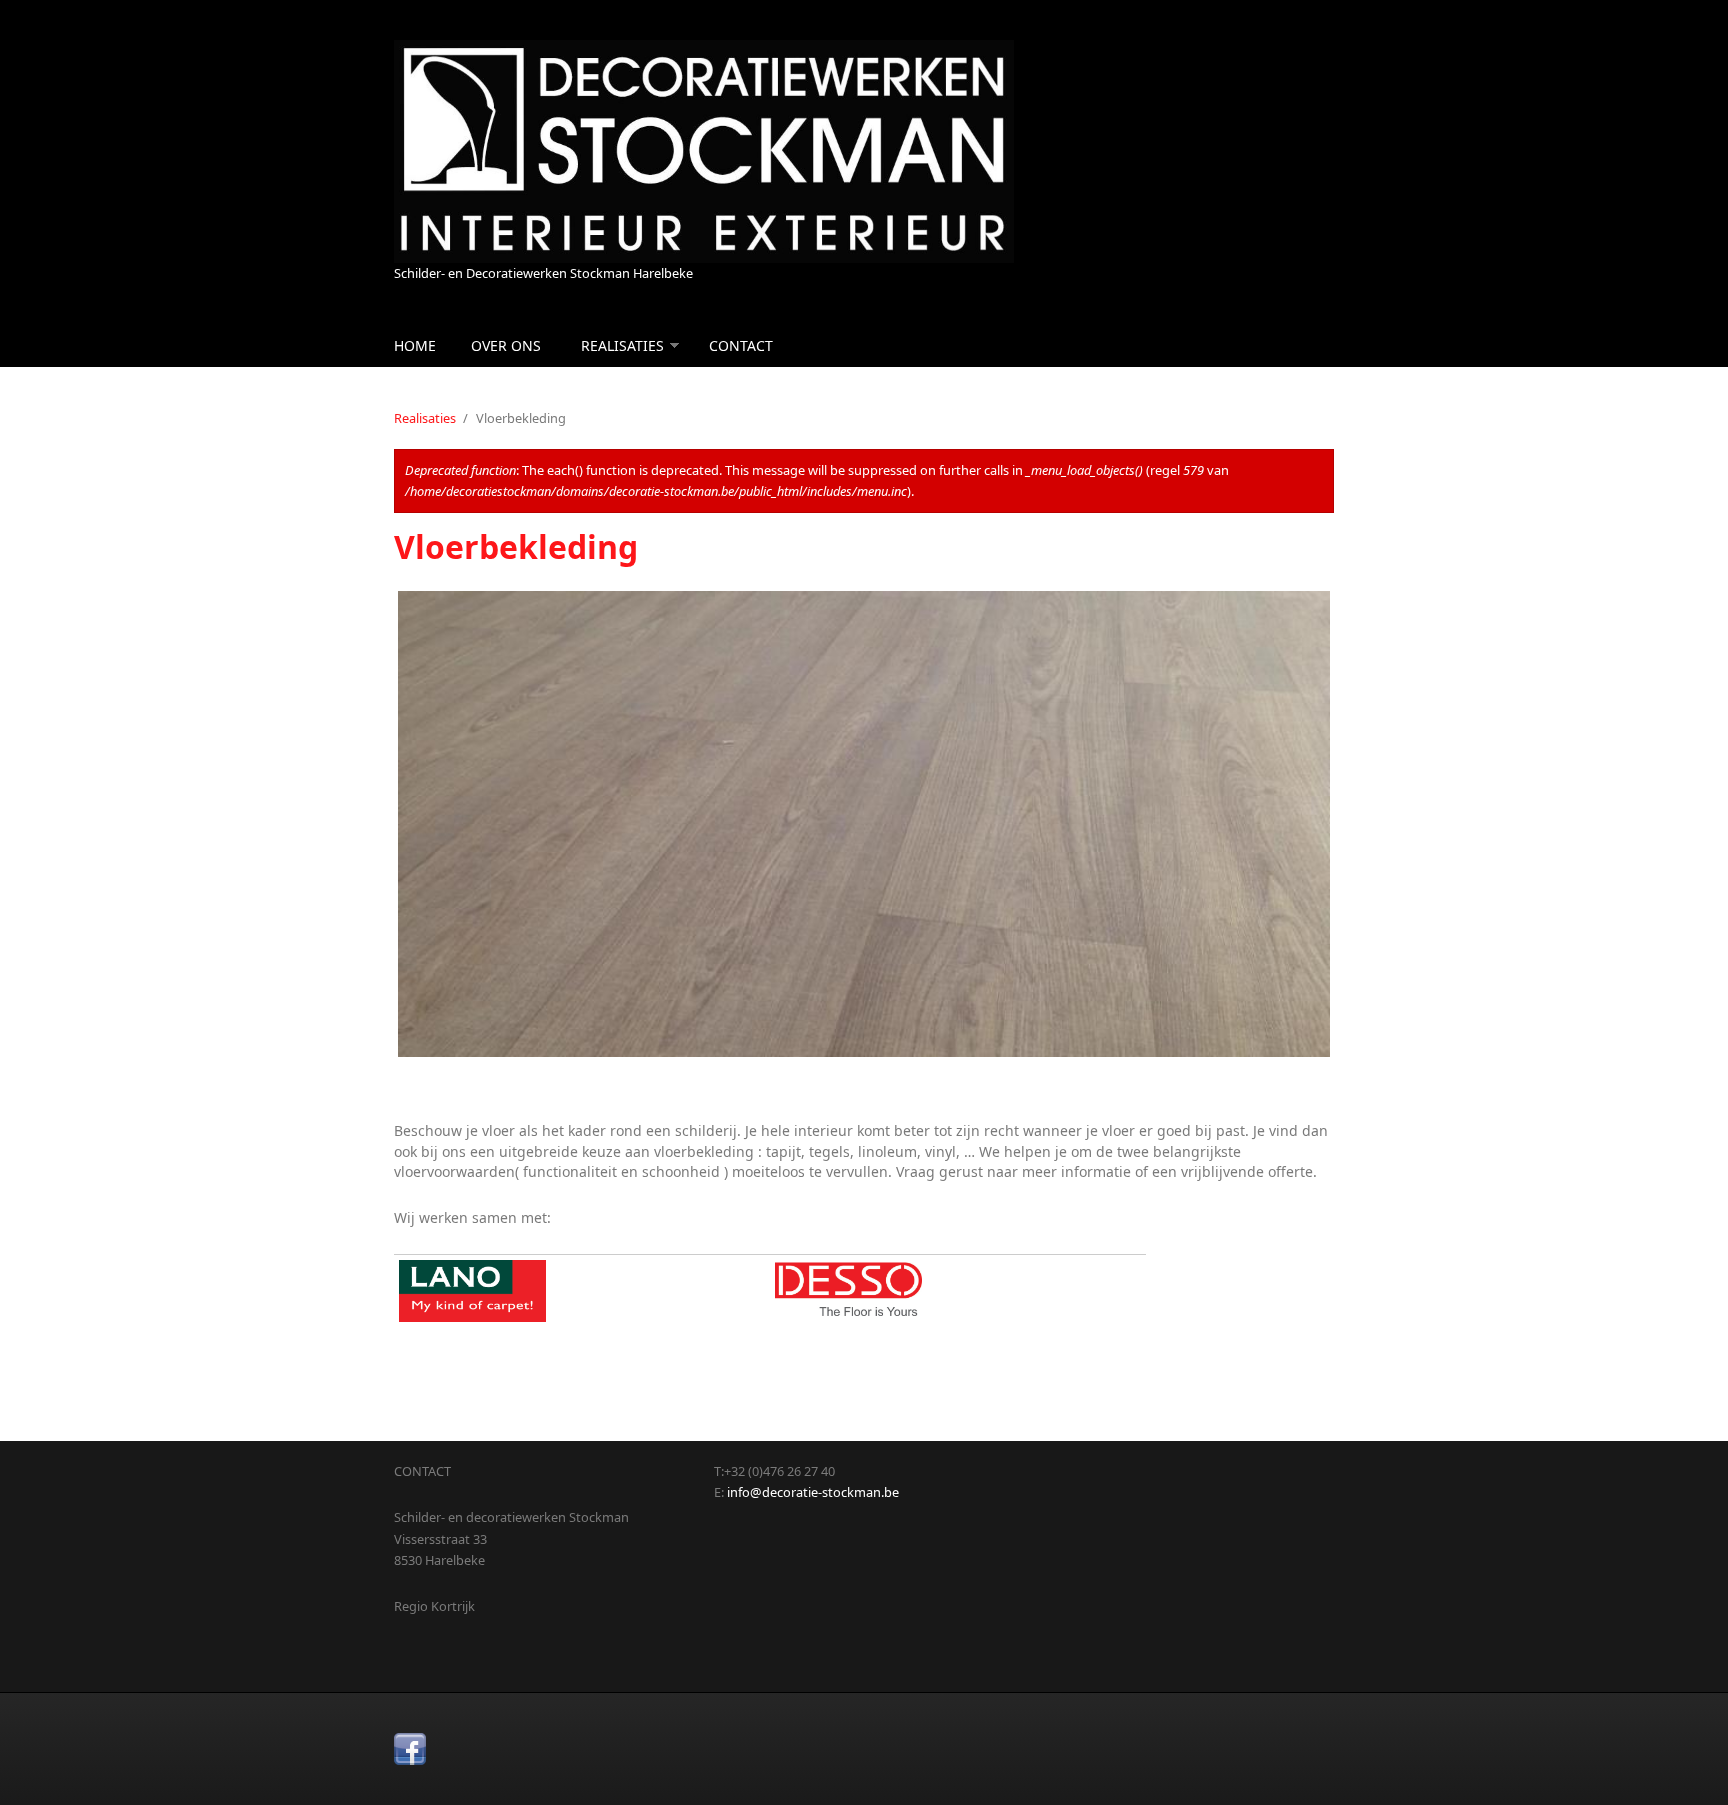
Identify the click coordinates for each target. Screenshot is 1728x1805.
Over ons (506, 345)
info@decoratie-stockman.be (813, 1492)
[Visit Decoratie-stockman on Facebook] (410, 1749)
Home (415, 345)
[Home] (704, 151)
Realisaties (622, 345)
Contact (741, 345)
